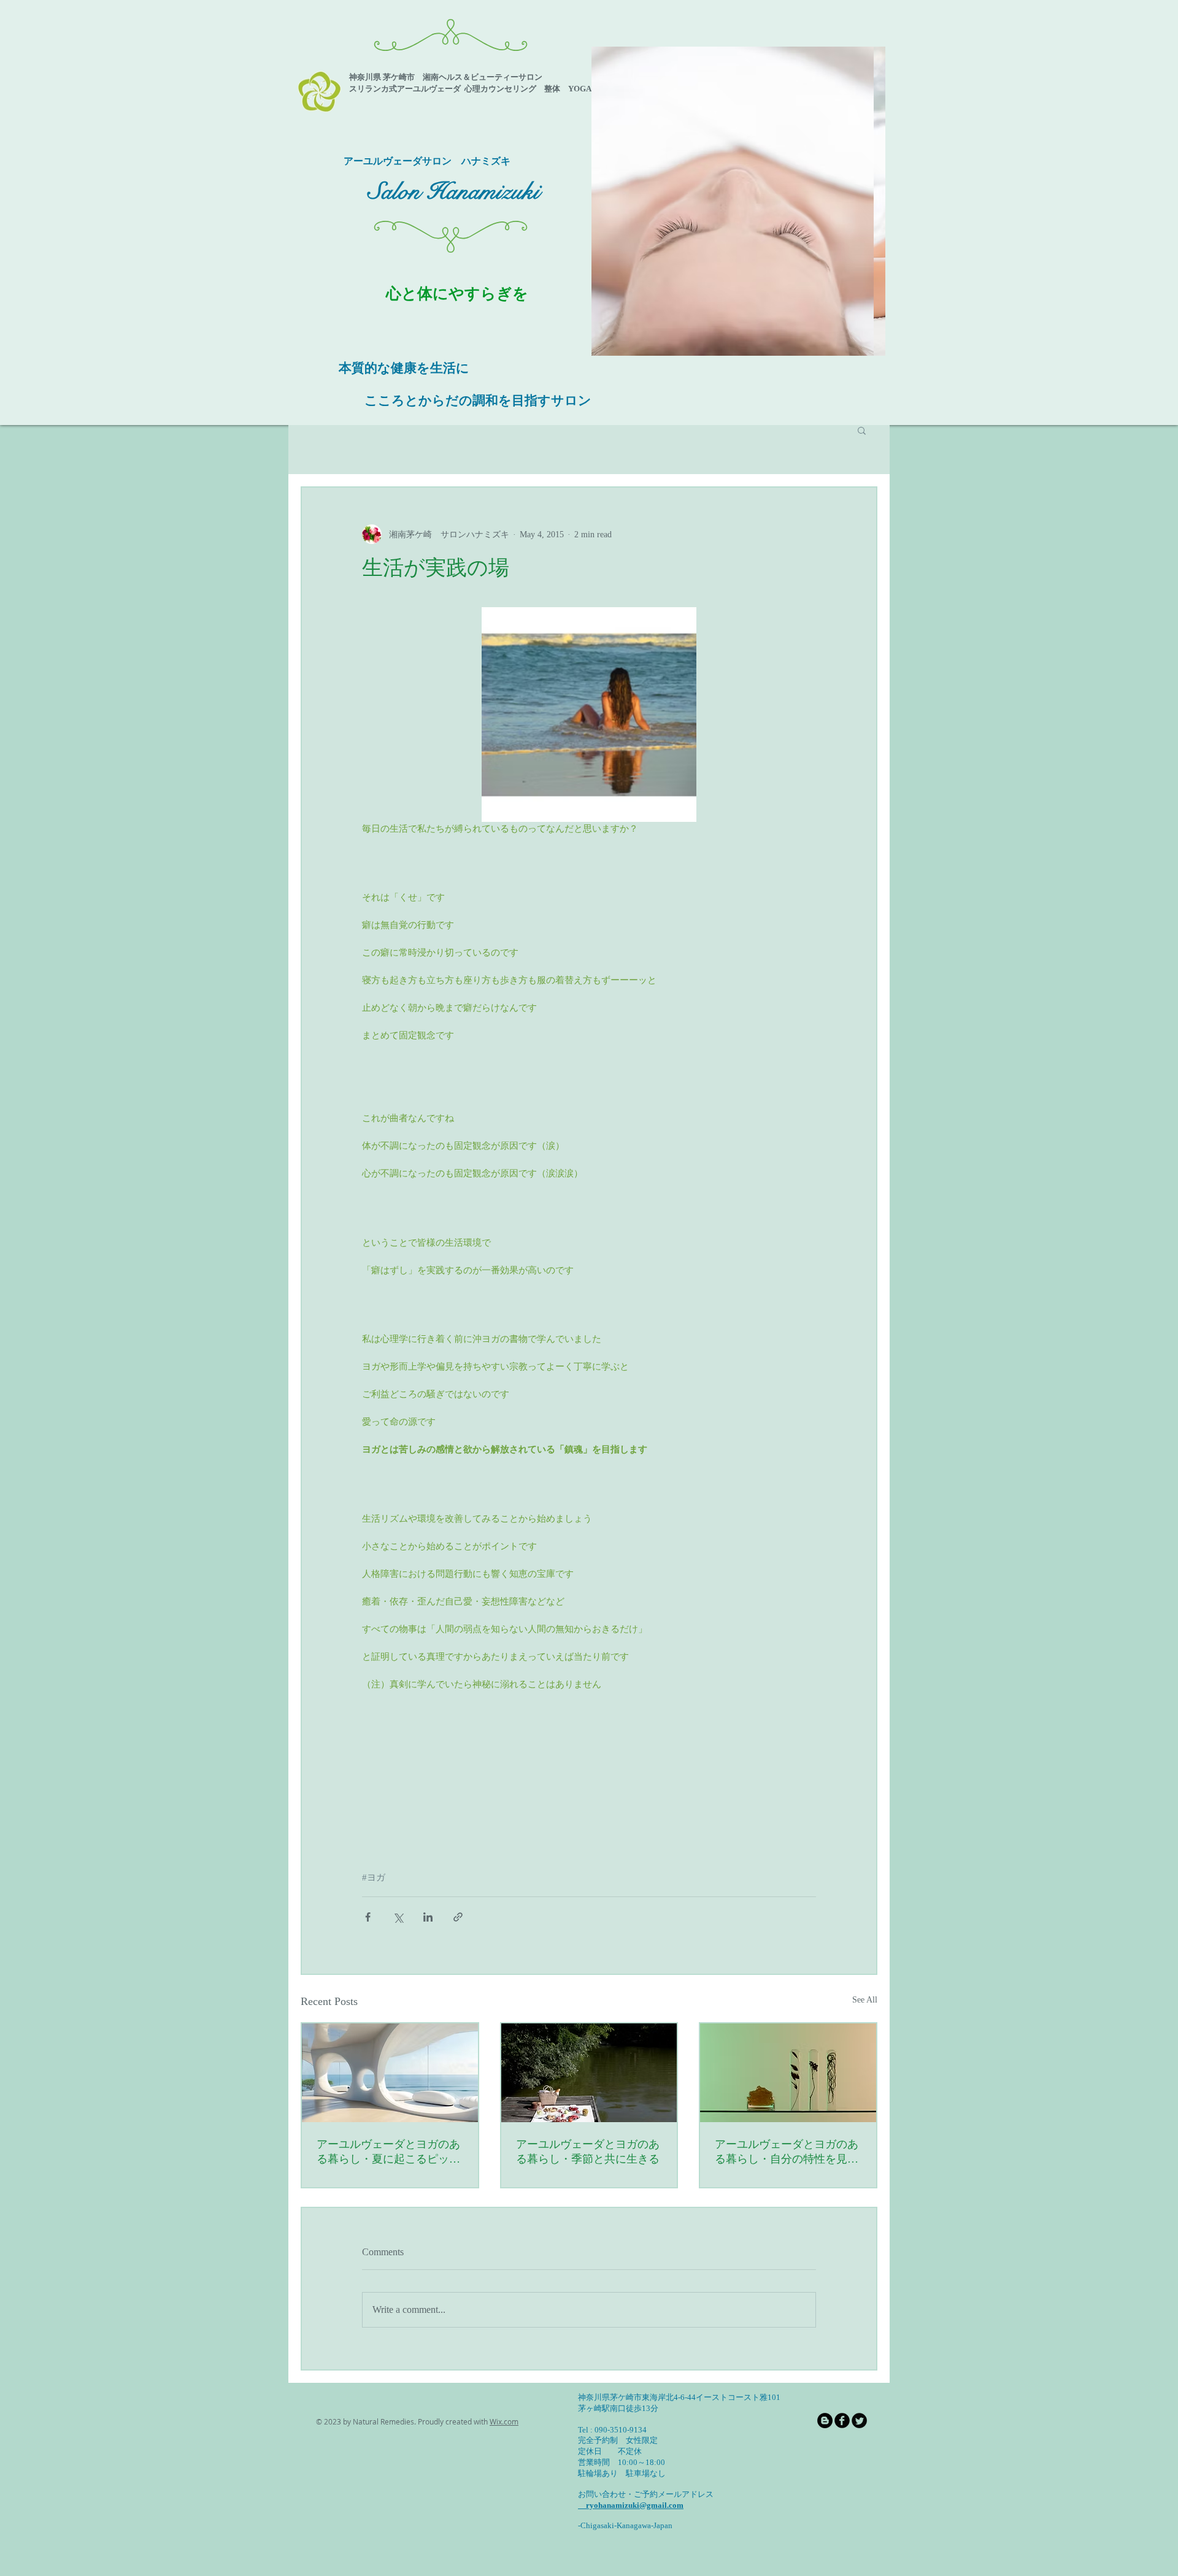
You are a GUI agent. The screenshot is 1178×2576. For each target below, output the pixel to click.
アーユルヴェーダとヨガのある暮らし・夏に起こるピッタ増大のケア (388, 2152)
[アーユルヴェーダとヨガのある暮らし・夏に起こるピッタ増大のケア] (390, 2073)
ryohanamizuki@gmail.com (631, 2505)
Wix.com (504, 2421)
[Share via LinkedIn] (428, 1917)
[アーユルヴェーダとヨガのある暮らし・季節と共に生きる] (589, 2073)
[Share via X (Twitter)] (398, 1917)
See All (865, 2000)
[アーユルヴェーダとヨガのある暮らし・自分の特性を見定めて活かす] (788, 2073)
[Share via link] (458, 1917)
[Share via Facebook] (368, 1917)
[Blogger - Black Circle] (825, 2421)
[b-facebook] (842, 2421)
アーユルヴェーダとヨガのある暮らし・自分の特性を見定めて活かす (787, 2152)
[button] (738, 201)
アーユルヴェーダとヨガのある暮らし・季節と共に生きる (588, 2152)
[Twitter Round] (859, 2421)
